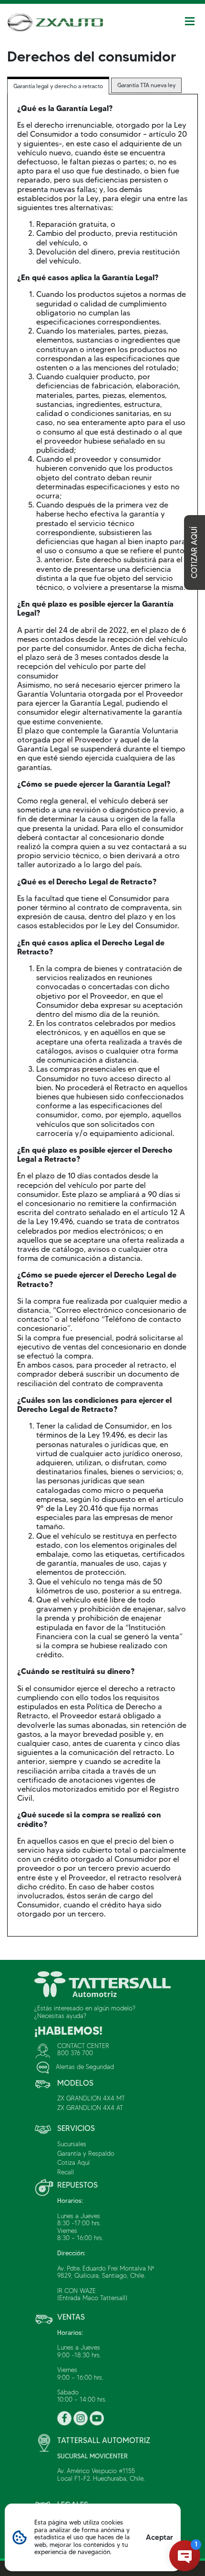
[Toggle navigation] (190, 21)
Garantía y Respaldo (86, 2153)
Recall (66, 2172)
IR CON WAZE (77, 2291)
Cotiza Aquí (73, 2162)
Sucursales (72, 2144)
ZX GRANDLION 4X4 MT (91, 2098)
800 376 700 (75, 2053)
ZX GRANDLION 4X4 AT (90, 2108)
